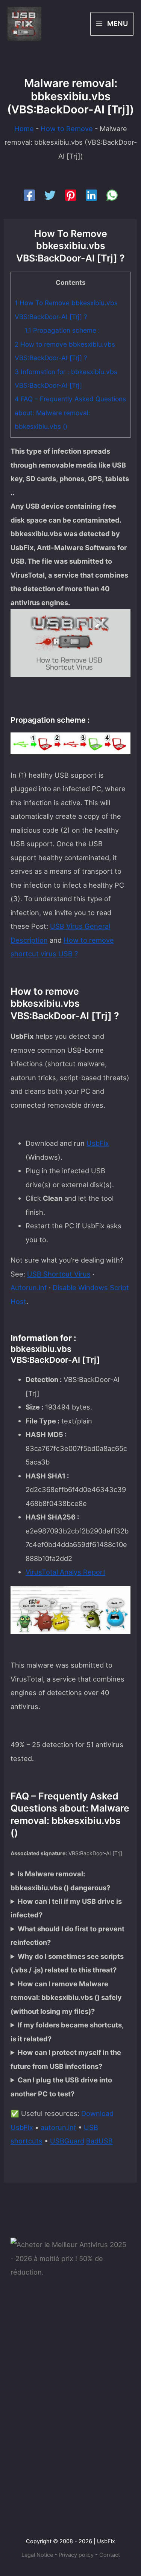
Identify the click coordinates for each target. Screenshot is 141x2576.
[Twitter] (50, 195)
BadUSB (99, 2141)
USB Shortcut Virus (59, 1274)
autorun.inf (58, 2127)
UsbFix (98, 1143)
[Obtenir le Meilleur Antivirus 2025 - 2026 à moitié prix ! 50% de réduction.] (70, 2258)
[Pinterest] (71, 195)
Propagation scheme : (62, 330)
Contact (110, 2555)
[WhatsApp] (112, 195)
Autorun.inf (29, 1287)
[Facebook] (29, 195)
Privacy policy (76, 2555)
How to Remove (67, 128)
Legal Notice (37, 2555)
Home (24, 128)
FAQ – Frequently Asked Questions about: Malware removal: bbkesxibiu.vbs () (70, 413)
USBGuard (67, 2141)
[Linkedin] (91, 195)
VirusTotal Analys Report (66, 1572)
